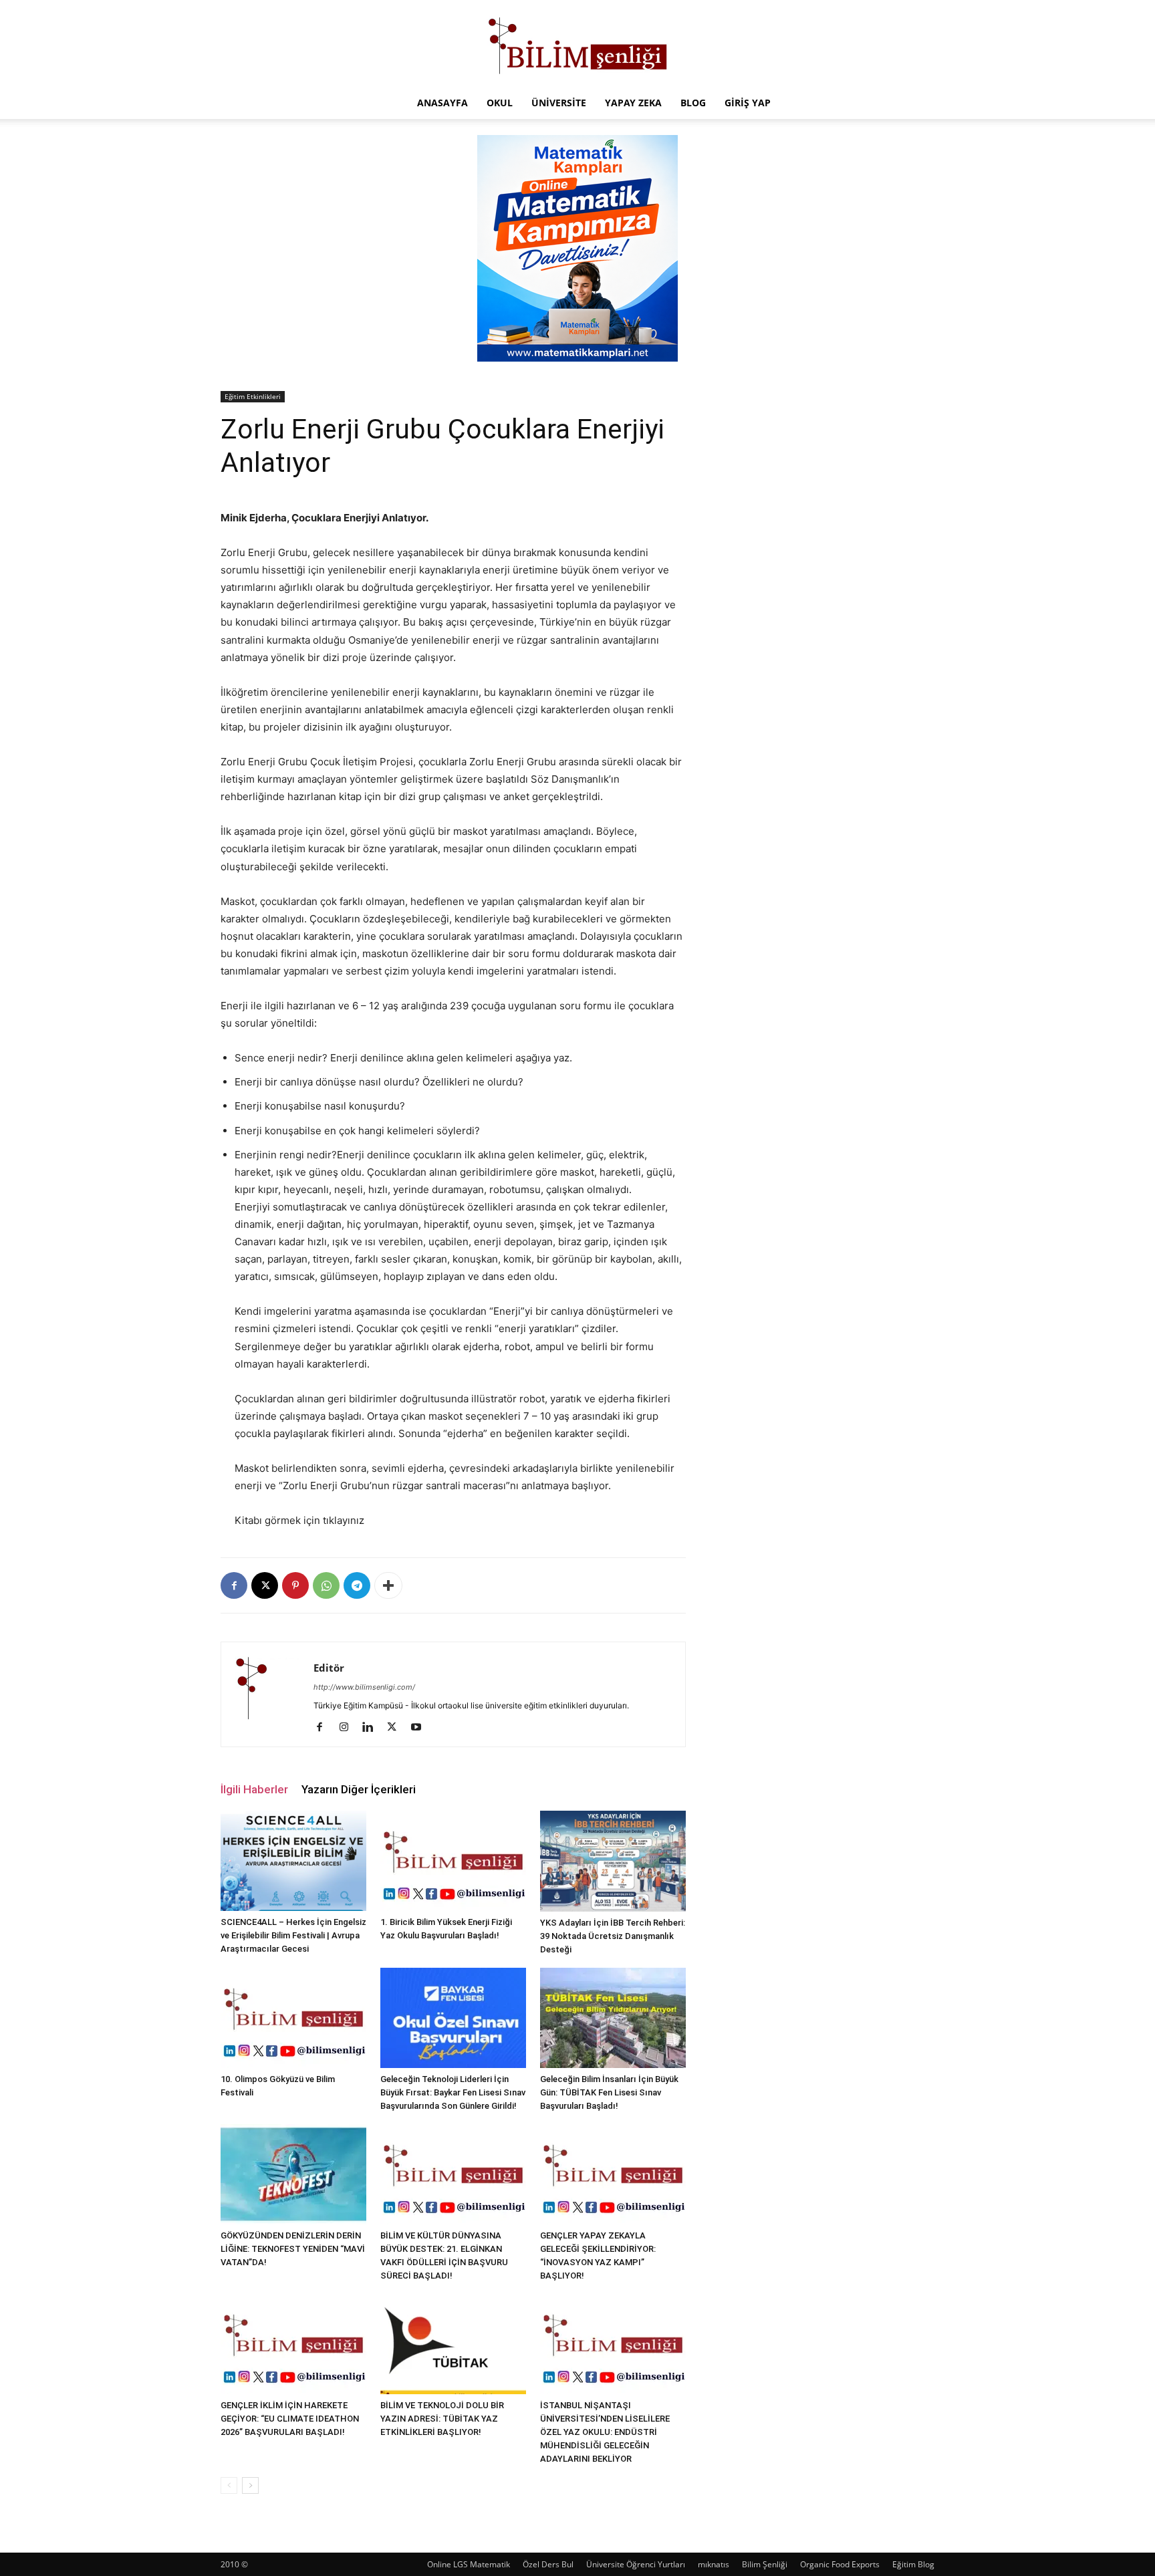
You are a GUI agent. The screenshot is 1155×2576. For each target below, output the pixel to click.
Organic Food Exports (840, 2564)
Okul (500, 103)
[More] (388, 1585)
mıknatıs (714, 2564)
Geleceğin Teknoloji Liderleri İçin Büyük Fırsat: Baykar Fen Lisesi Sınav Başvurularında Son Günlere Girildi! (453, 2092)
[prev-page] (229, 2485)
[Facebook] (234, 1585)
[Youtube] (421, 1728)
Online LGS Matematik (469, 2564)
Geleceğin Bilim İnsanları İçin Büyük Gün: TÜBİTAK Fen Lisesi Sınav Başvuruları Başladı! (609, 2092)
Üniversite (559, 103)
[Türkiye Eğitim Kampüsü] (577, 44)
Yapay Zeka (633, 103)
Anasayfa (442, 103)
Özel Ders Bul (548, 2564)
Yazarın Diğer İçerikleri (359, 1789)
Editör (329, 1668)
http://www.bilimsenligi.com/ (364, 1687)
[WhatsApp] (326, 1585)
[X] (265, 1585)
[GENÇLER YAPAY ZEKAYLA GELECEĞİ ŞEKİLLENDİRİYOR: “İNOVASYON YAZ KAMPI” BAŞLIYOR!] (613, 2174)
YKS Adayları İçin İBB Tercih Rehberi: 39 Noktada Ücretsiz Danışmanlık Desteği (613, 1936)
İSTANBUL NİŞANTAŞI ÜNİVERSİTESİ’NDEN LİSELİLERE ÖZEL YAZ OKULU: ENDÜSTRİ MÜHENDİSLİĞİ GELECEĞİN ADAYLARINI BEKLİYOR (605, 2432)
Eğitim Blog (913, 2564)
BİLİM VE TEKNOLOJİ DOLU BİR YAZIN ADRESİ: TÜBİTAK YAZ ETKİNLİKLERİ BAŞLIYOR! (442, 2419)
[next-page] (250, 2485)
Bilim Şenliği (765, 2564)
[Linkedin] (373, 1728)
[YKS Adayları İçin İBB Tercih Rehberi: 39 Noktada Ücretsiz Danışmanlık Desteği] (613, 1861)
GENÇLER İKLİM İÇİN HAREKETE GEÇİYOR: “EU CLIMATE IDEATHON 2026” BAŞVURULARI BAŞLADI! (290, 2419)
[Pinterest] (295, 1585)
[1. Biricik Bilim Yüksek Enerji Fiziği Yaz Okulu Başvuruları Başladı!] (453, 1861)
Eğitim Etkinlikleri (253, 396)
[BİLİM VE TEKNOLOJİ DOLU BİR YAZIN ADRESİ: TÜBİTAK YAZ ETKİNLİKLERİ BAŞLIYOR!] (453, 2344)
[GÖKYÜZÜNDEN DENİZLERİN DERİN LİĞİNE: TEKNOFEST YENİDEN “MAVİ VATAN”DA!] (293, 2174)
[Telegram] (357, 1585)
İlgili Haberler (254, 1789)
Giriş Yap (748, 103)
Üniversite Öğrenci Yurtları (636, 2564)
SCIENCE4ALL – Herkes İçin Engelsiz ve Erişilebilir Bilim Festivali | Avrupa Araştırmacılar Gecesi (293, 1935)
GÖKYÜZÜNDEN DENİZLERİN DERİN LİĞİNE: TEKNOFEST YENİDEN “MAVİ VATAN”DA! (293, 2249)
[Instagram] (349, 1728)
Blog (693, 103)
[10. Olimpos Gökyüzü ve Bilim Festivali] (293, 2018)
